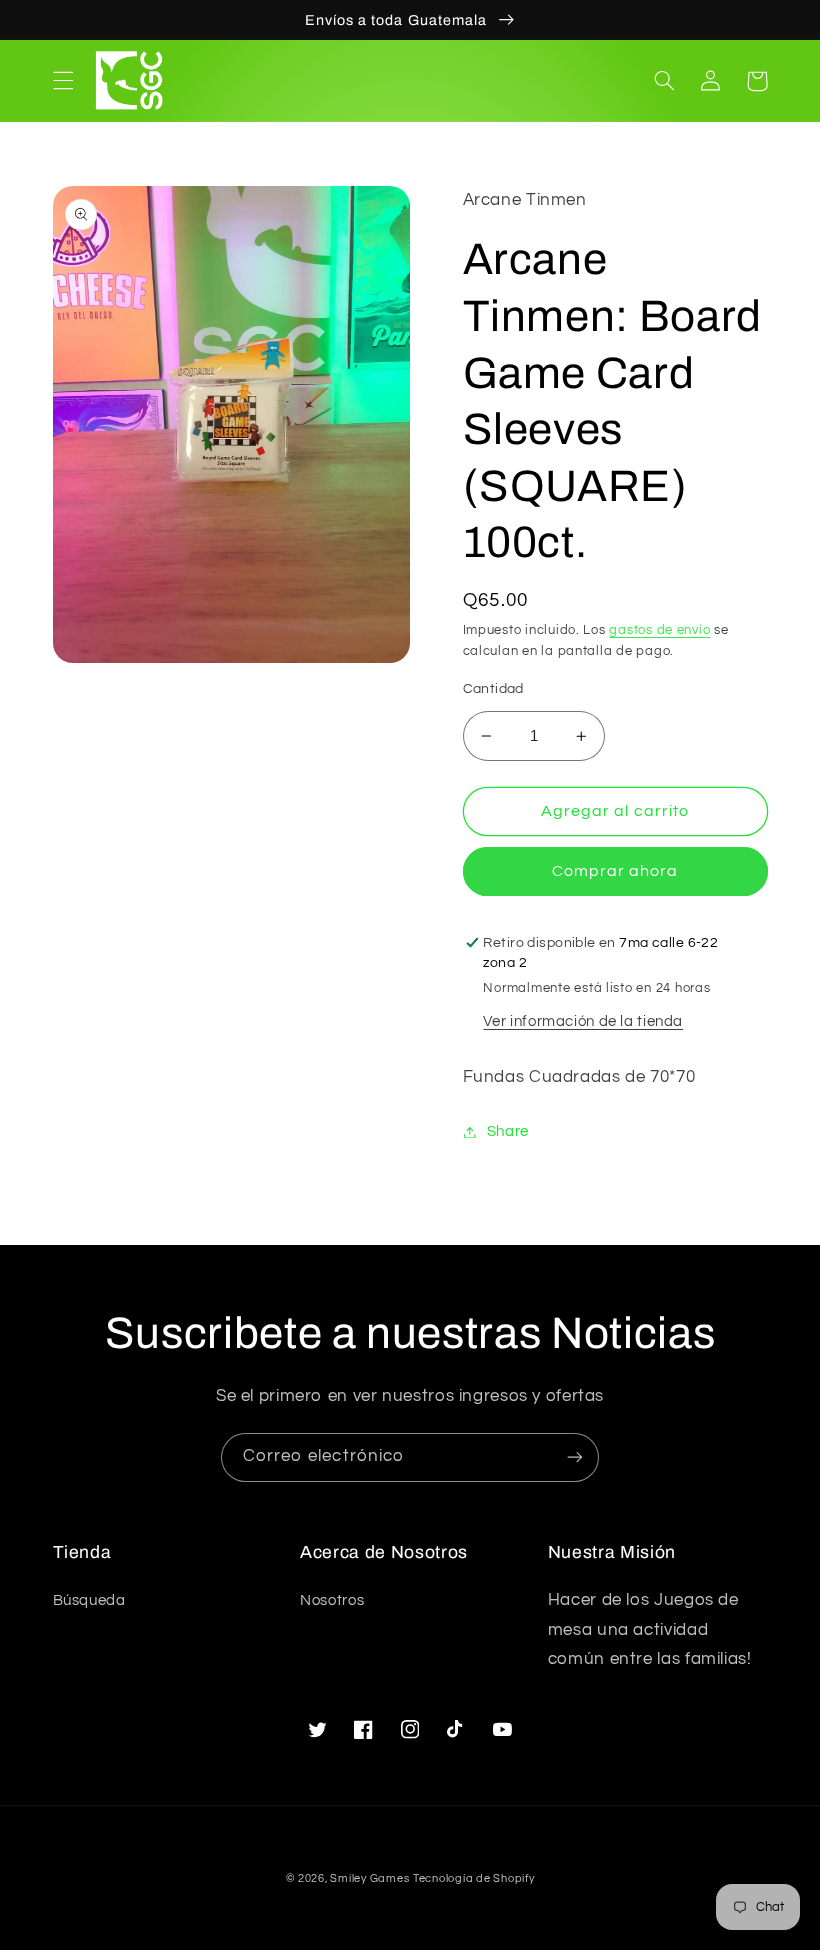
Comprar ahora (615, 871)
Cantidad (493, 689)
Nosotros (332, 1600)
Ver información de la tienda (583, 1021)
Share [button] (508, 1131)
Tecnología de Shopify (473, 1878)
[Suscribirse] (575, 1457)
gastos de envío (659, 630)
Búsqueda (89, 1600)
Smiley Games (369, 1878)
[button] (63, 81)
